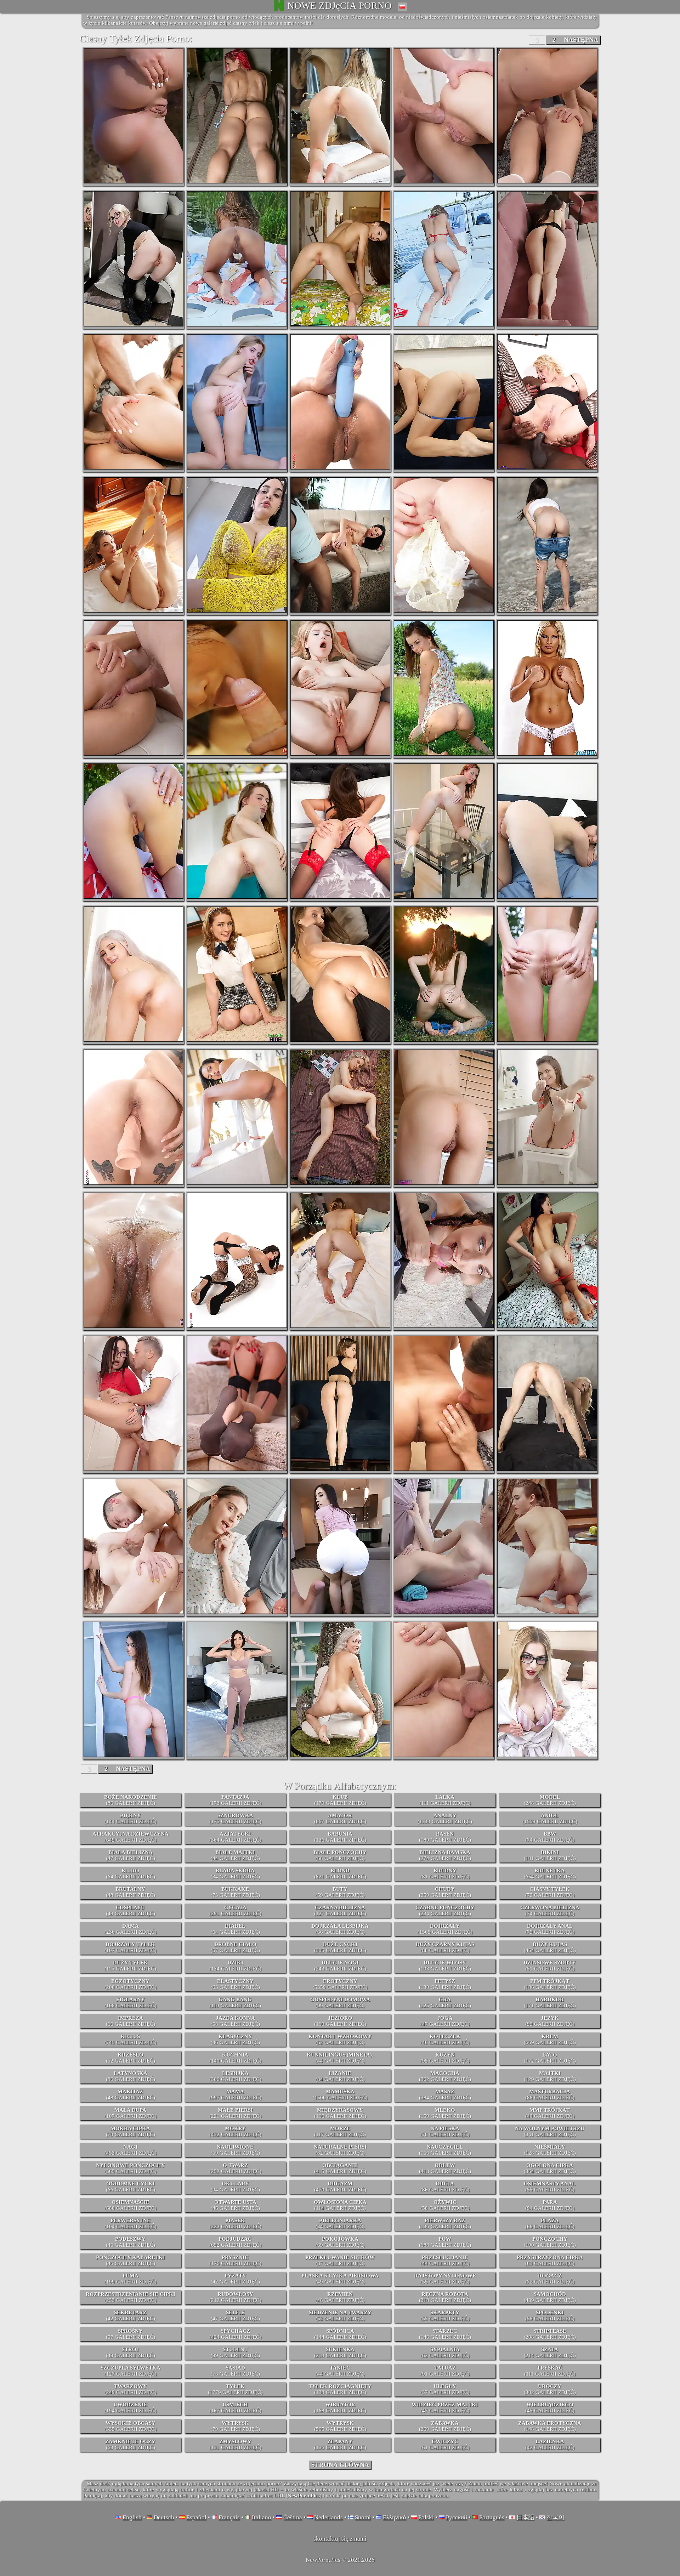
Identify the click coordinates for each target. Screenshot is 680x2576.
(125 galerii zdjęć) (445, 2003)
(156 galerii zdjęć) (445, 2150)
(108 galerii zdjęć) (131, 2003)
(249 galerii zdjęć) (131, 2389)
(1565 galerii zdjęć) (445, 1929)
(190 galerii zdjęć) (550, 2242)
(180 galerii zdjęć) (445, 1837)
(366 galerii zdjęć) (235, 2076)
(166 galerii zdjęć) (340, 2113)
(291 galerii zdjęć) (235, 1910)
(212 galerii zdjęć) (235, 2297)
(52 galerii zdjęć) (131, 2058)
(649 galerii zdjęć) (131, 1837)
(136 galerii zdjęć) (340, 1837)
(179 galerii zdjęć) (340, 1800)
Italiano (262, 2517)
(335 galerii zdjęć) (131, 2426)
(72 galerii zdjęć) (550, 1892)
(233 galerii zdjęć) (131, 2297)
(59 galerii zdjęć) (340, 1892)
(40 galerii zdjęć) (550, 2113)
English (132, 2517)
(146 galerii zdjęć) (445, 2334)
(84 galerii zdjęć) (340, 2076)
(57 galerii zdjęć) (235, 1947)
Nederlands (328, 2517)
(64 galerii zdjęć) (131, 1874)
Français (229, 2517)
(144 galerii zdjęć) (131, 1818)
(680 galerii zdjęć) (131, 2205)
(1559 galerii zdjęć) (550, 1818)
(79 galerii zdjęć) (550, 1929)
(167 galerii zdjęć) (235, 2408)
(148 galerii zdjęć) (550, 2426)
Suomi (363, 2517)
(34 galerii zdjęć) (235, 1874)
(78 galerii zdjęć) (445, 2131)
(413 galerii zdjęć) (445, 2168)
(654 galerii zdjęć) (550, 1874)
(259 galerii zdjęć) (445, 1892)
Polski (426, 2517)
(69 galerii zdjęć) (340, 2242)
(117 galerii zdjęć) (340, 2131)
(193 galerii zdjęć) (445, 1966)
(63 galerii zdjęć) (235, 1984)
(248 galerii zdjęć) (550, 1800)
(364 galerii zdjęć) (235, 1837)
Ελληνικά (395, 2517)
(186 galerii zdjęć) (550, 1984)
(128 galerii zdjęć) (550, 2150)
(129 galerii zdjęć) (550, 2076)
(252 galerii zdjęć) (235, 2168)
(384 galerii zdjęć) (445, 2095)
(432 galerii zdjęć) (235, 2131)
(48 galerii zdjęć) (131, 1892)
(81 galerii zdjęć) (445, 1874)
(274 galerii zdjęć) (445, 1855)
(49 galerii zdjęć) (340, 2279)
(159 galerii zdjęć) (445, 2113)
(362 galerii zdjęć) (445, 2076)
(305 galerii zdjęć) (340, 1947)
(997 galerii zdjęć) (235, 2095)
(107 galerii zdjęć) (131, 1947)
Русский (457, 2517)
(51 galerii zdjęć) (550, 1966)
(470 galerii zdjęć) (340, 2187)
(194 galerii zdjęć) (131, 2408)
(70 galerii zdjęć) (131, 2131)
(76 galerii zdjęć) (235, 2371)
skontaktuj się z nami (340, 2539)
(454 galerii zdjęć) (550, 1947)
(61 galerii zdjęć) (445, 2444)
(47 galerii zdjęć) (131, 1855)
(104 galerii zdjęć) (131, 2224)
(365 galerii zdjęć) (131, 2168)
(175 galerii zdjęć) (235, 1818)
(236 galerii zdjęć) (131, 1929)
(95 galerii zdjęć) (445, 2058)
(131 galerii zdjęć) (235, 2444)
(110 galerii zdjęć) (235, 2003)
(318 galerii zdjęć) (445, 2297)
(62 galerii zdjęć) (340, 2039)
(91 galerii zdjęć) (445, 2371)
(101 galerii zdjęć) (550, 1855)
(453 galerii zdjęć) (131, 2150)
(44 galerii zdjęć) (235, 1855)
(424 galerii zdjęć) (235, 2334)
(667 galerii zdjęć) (340, 1818)
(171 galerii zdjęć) (550, 2003)
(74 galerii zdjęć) (550, 1837)
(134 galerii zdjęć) (235, 1966)
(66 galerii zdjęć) (340, 1929)
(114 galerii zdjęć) (340, 2205)
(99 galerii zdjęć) (340, 2003)
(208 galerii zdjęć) (550, 2334)
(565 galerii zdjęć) (340, 2426)
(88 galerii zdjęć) (445, 1947)
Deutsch (164, 2517)
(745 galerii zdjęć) (131, 2039)
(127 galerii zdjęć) (340, 1910)
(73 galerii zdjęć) (235, 1892)
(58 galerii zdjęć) (235, 2021)
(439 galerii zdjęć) (550, 2297)
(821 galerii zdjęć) (340, 1874)
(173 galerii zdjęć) (235, 1800)
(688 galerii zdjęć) (445, 2242)
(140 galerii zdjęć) (235, 2058)
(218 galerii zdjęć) (340, 2352)
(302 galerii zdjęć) (550, 2389)
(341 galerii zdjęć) (550, 2131)
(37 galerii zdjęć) (340, 2260)
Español (196, 2517)
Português (492, 2517)
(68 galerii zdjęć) (340, 1855)
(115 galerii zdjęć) (130, 1966)
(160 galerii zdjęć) (340, 2021)
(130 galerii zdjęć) (445, 1984)
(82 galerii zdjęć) (340, 2150)
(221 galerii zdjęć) (235, 2113)
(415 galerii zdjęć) (340, 2168)
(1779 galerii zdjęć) (235, 2389)
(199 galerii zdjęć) (131, 2279)
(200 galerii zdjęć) (131, 1984)
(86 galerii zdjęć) (131, 1800)
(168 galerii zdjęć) (340, 2408)
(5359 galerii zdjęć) (340, 1984)
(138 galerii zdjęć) (340, 2389)
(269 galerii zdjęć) (445, 2426)
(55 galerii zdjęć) (550, 2187)
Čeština (293, 2517)
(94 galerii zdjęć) (235, 2187)
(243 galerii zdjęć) (340, 1966)
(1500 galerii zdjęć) (340, 2095)
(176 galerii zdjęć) (235, 2260)
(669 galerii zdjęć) (550, 2039)
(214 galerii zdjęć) (550, 2352)
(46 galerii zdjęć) (235, 2039)
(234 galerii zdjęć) (445, 1910)
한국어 (556, 2517)
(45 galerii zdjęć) (131, 2242)
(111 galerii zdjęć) (445, 1800)
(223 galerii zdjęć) (235, 2224)
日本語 (525, 2517)
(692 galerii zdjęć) (235, 2242)
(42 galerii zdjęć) (235, 2279)
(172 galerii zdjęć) (550, 2058)
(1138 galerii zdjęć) (445, 1818)
